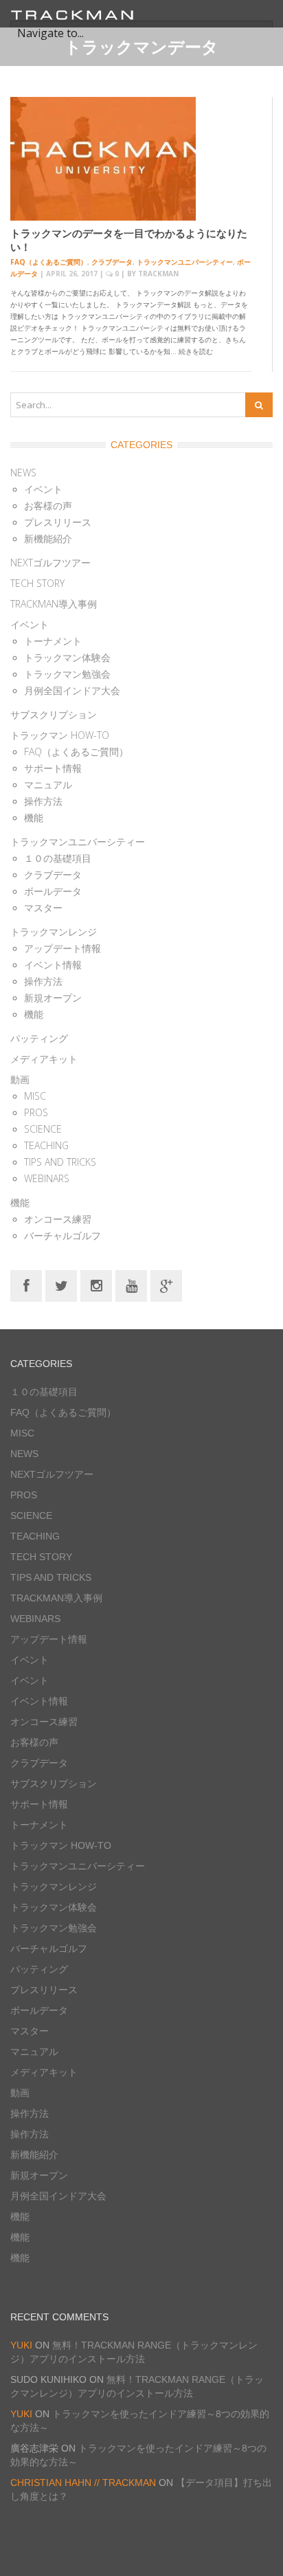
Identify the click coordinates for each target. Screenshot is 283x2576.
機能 (34, 818)
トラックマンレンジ (54, 932)
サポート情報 (53, 768)
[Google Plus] (166, 1285)
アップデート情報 (63, 948)
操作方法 (43, 801)
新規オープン (53, 998)
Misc (35, 1096)
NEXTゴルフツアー (50, 563)
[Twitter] (61, 1285)
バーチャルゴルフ (63, 1235)
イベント (43, 489)
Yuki (21, 2345)
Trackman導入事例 (54, 604)
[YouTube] (131, 1285)
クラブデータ (112, 262)
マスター (43, 908)
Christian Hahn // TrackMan (83, 2483)
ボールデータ (53, 891)
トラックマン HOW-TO (60, 735)
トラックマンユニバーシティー (185, 262)
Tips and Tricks (60, 1162)
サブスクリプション (54, 714)
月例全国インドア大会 (72, 690)
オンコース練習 (58, 1219)
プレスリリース (58, 522)
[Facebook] (26, 1285)
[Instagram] (96, 1285)
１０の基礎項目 (58, 858)
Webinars (47, 1178)
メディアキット (44, 1059)
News (23, 473)
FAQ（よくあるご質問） (49, 262)
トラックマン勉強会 (67, 674)
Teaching (46, 1145)
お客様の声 (48, 506)
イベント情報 (53, 965)
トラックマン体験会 (67, 657)
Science (43, 1129)
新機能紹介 (48, 538)
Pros (36, 1112)
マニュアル (48, 785)
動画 (20, 1079)
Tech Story (37, 583)
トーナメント (53, 641)
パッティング (39, 1038)
